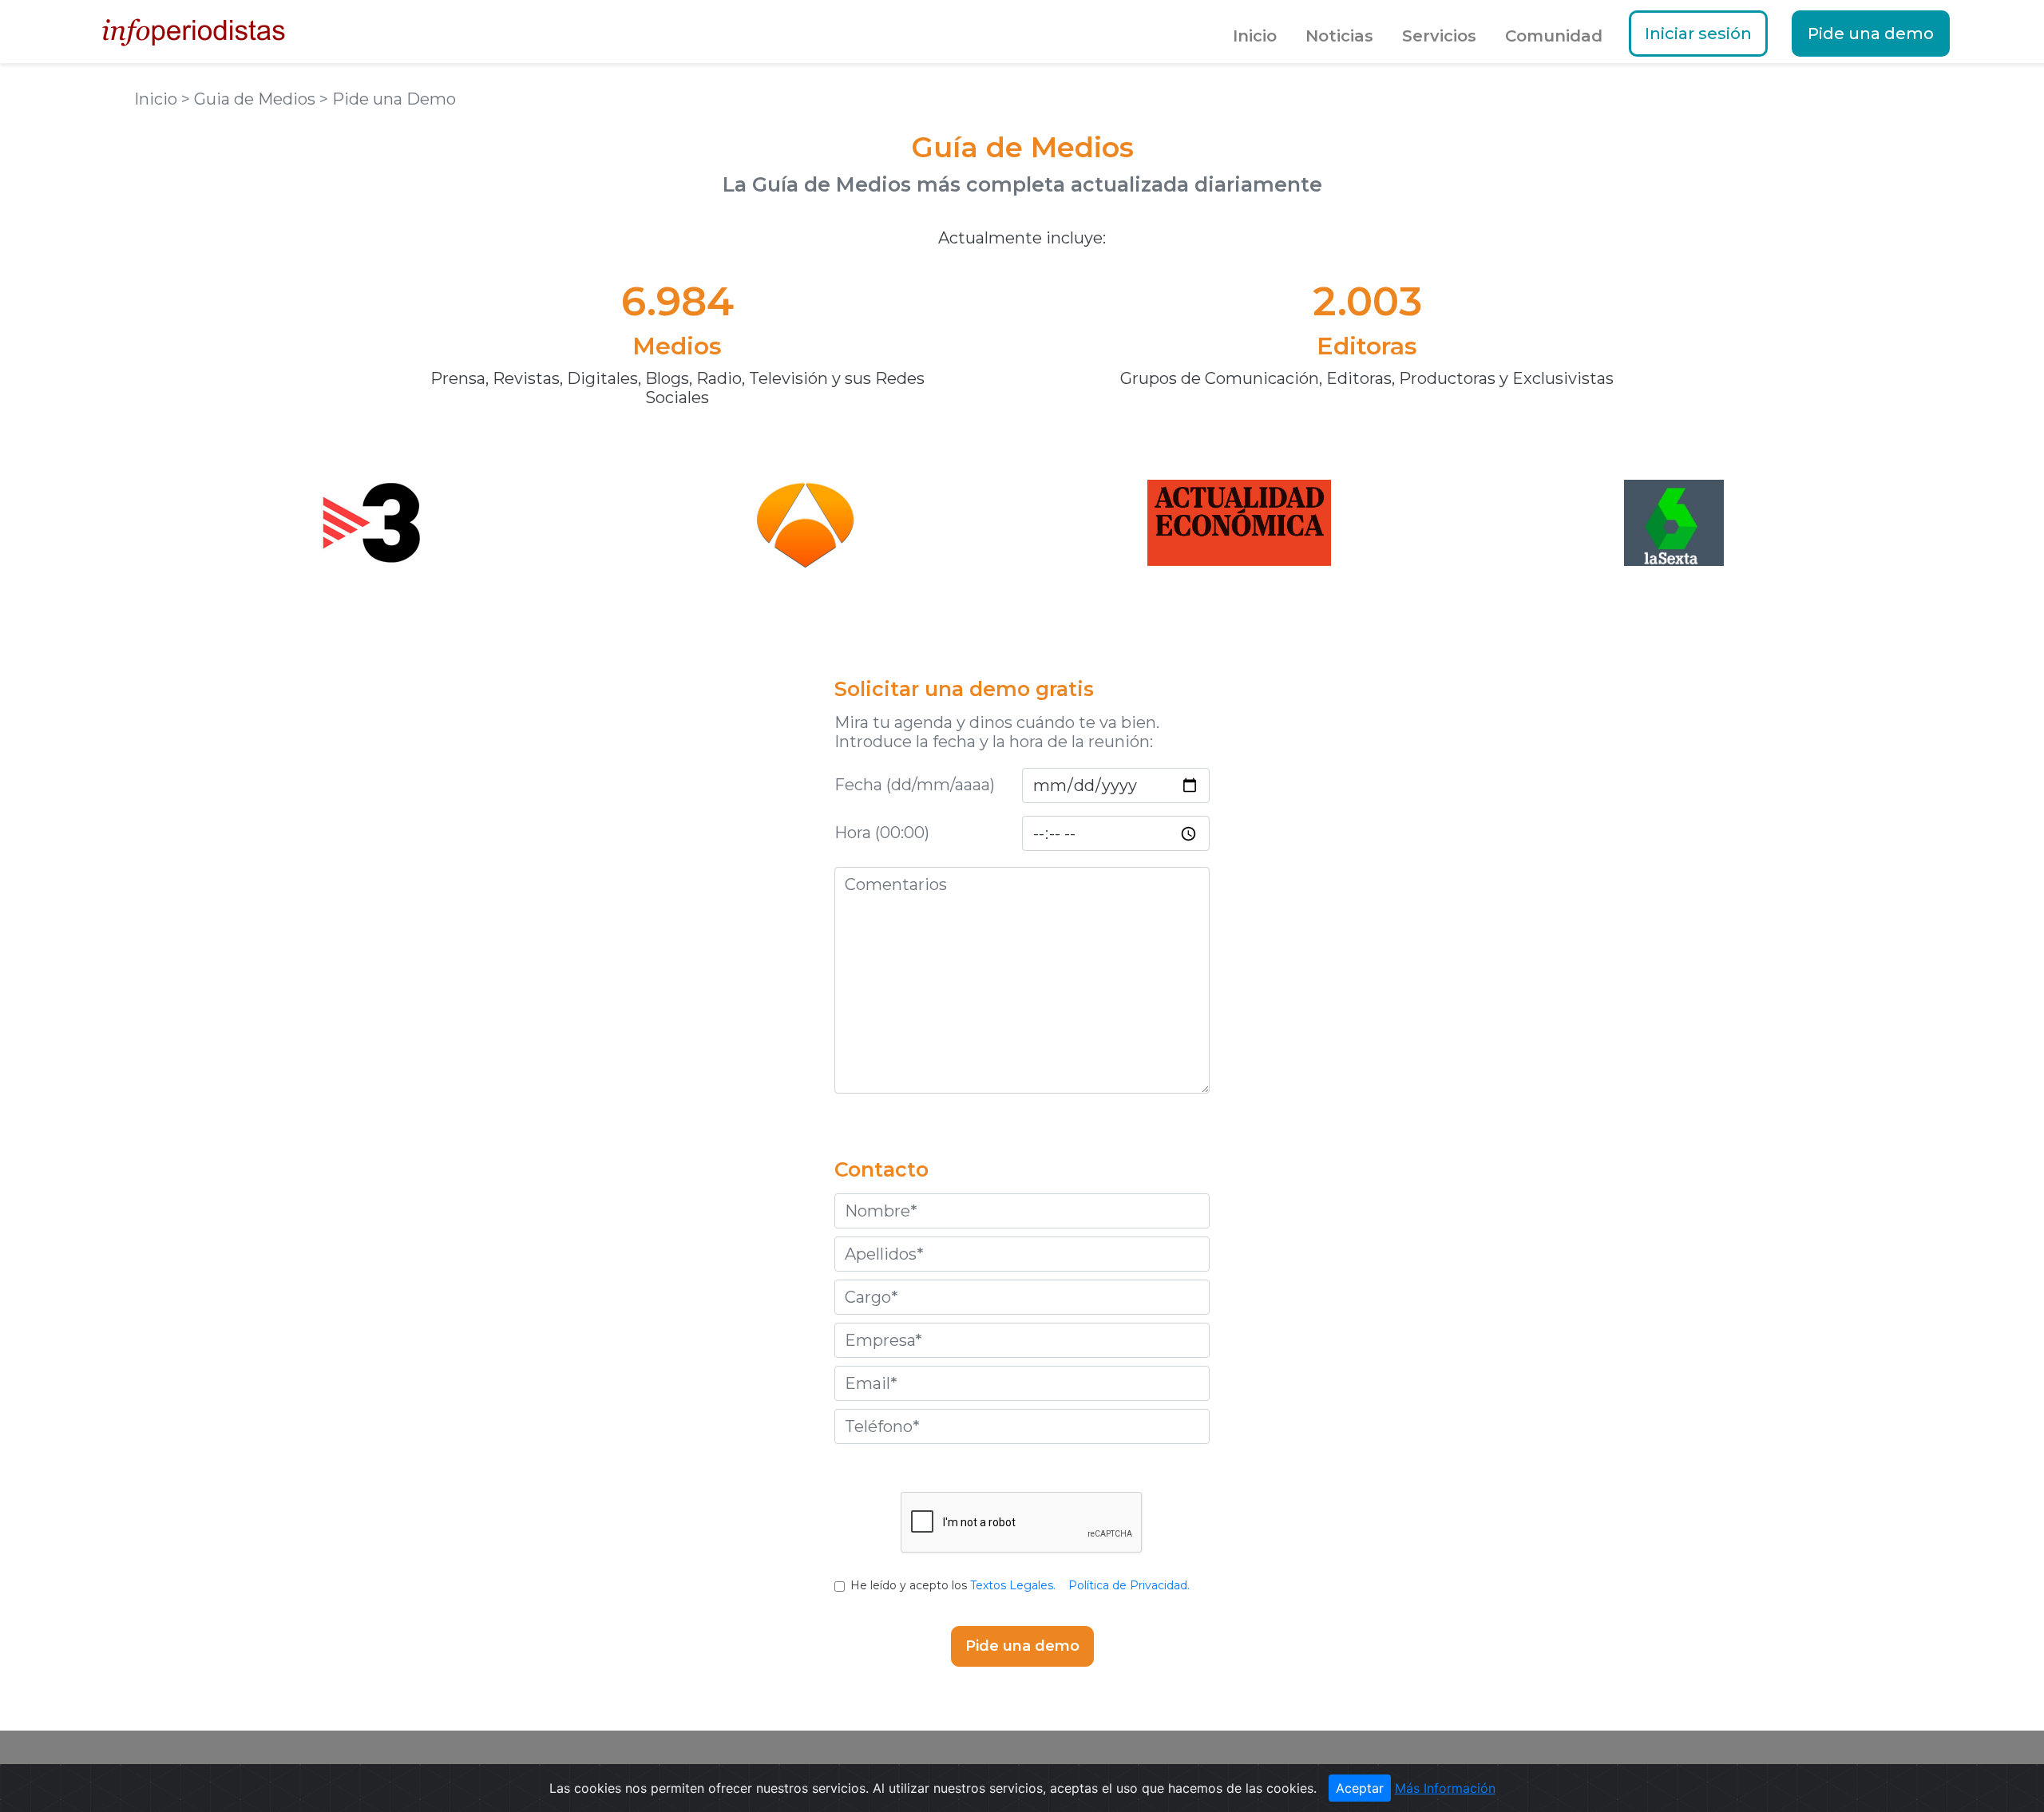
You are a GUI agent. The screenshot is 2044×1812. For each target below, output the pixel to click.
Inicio (1255, 36)
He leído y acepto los (1020, 1585)
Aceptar (1360, 1788)
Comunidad (1554, 36)
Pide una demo (1871, 34)
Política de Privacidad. (1129, 1585)
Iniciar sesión (1698, 34)
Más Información (1445, 1788)
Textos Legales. (1013, 1585)
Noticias (1339, 36)
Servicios (1439, 36)
